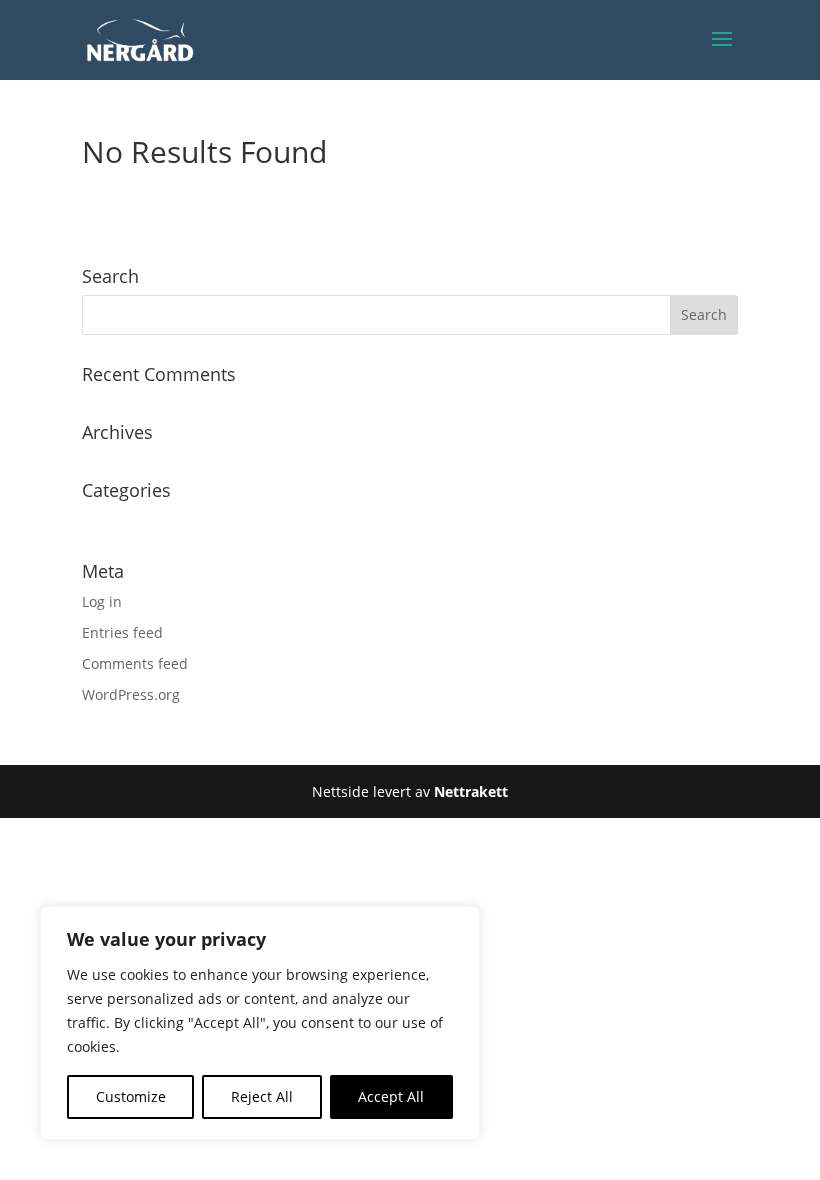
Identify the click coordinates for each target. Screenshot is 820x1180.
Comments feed (135, 663)
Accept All (391, 1096)
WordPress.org (131, 694)
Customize (131, 1096)
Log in (102, 601)
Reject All (262, 1096)
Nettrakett (471, 791)
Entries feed (122, 632)
